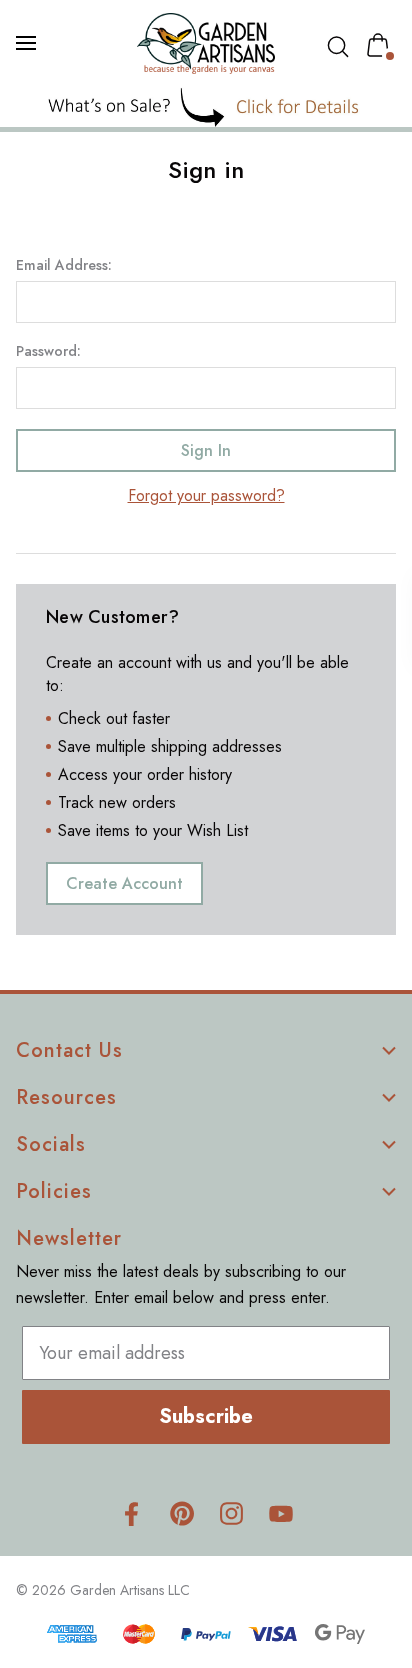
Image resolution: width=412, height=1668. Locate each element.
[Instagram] (231, 1513)
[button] (206, 107)
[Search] (342, 47)
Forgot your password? (206, 495)
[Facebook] (131, 1513)
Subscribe (206, 1416)
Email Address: (64, 265)
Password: (48, 351)
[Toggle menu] (28, 43)
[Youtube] (281, 1513)
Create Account (124, 883)
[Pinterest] (181, 1513)
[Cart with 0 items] (382, 45)
